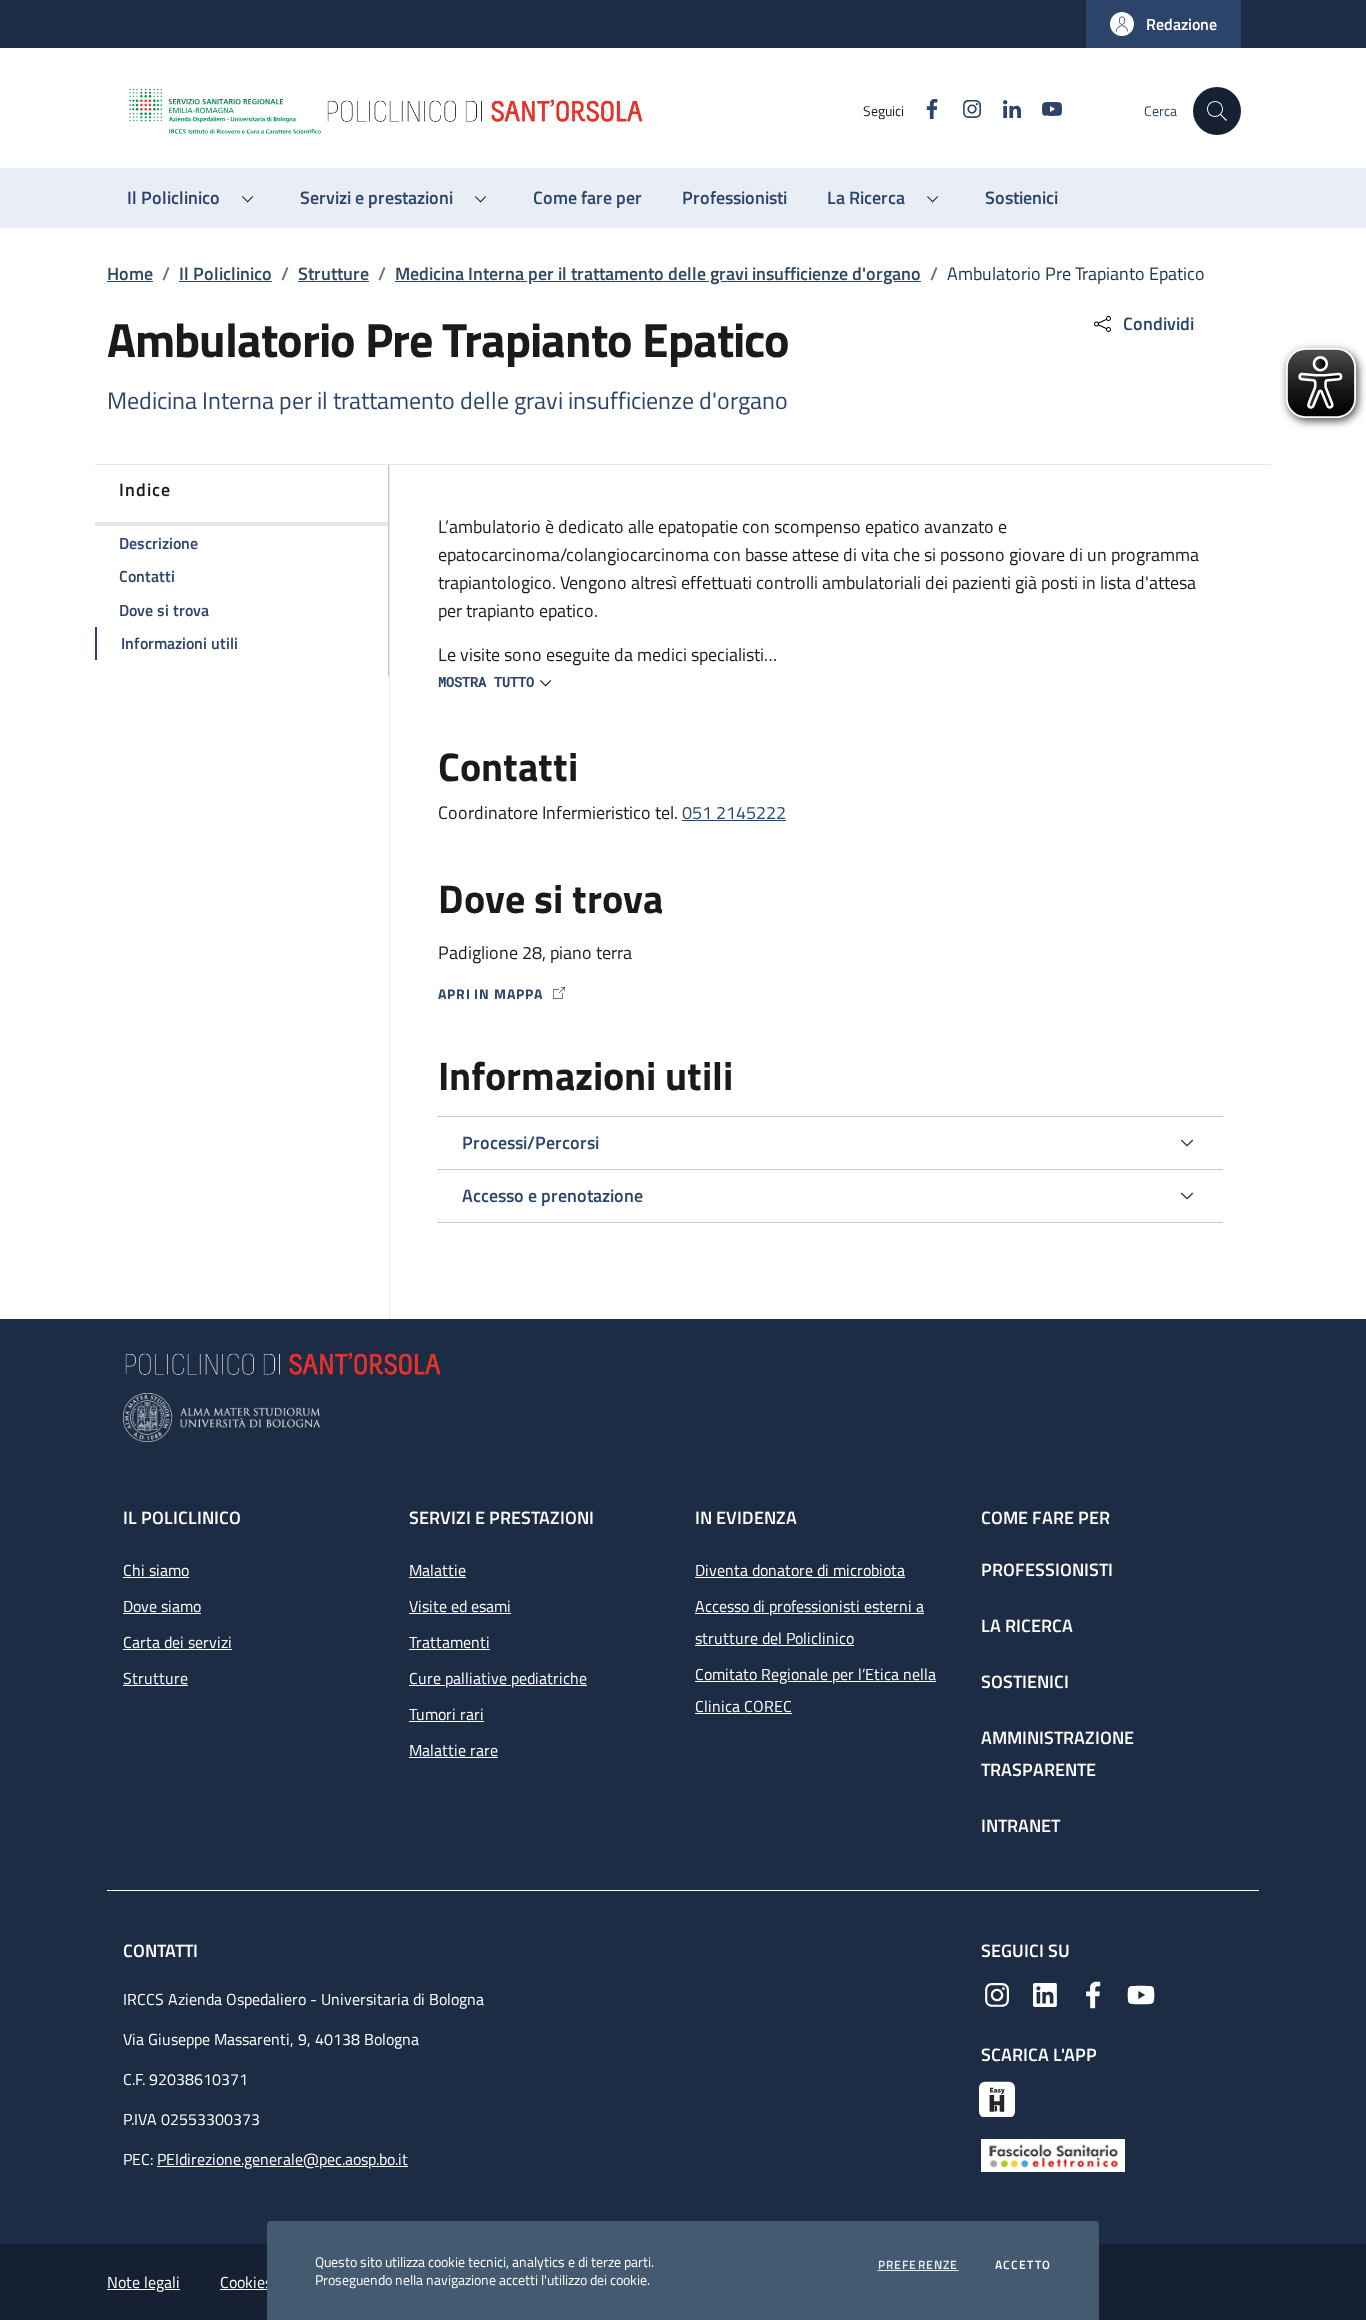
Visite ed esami (460, 1606)
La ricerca (1027, 1625)
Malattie (437, 1570)
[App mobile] (997, 2097)
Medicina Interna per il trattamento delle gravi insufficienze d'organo (658, 273)
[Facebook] (1093, 1993)
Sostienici (1025, 1681)
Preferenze (918, 2265)
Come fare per (1045, 1517)
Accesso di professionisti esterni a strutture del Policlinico (809, 1622)
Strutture (333, 273)
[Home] (494, 111)
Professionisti (1047, 1569)
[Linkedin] (1045, 1993)
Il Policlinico (225, 273)
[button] (1163, 24)
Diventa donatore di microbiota (800, 1570)
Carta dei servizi (177, 1642)
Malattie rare (453, 1750)
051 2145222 (734, 812)
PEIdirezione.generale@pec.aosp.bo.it (282, 2159)
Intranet (1020, 1825)
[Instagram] (997, 1993)
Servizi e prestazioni (501, 1517)
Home (130, 273)
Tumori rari (446, 1714)
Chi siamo (156, 1570)
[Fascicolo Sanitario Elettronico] (1053, 2153)
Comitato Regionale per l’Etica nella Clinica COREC (815, 1690)
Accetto (1023, 2265)
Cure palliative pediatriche (498, 1678)
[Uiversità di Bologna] (683, 1417)
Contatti (162, 1950)
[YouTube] (1141, 1993)
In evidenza (746, 1517)
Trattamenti (449, 1642)
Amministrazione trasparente (1057, 1753)
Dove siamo (162, 1606)
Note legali (143, 2282)
